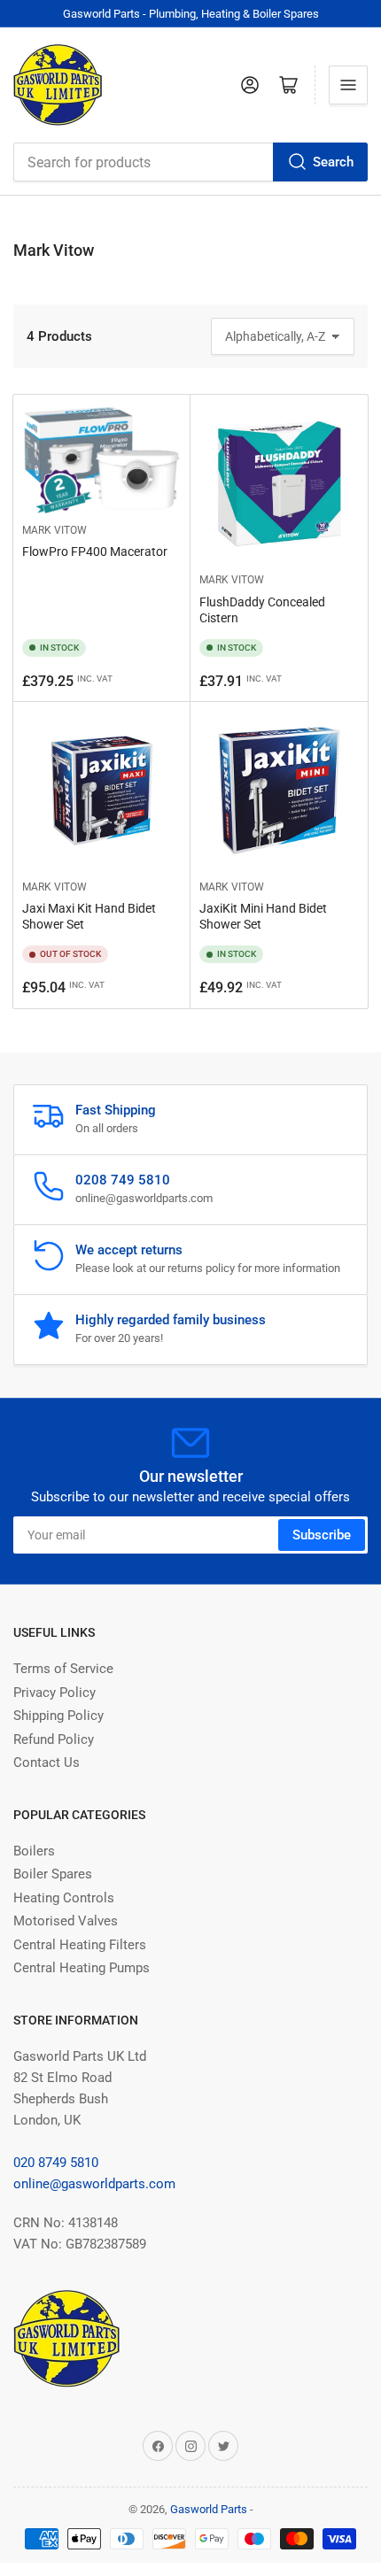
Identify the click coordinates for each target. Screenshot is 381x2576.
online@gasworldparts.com (94, 2184)
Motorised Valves (66, 1921)
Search (333, 162)
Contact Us (47, 1762)
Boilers (34, 1851)
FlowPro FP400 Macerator (95, 551)
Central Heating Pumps (82, 1968)
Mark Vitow (54, 530)
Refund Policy (54, 1739)
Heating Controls (64, 1898)
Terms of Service (63, 1669)
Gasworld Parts (209, 2509)
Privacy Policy (54, 1693)
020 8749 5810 (56, 2163)
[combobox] (190, 162)
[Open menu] (348, 85)
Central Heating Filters (80, 1945)
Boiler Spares (53, 1874)
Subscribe (322, 1535)
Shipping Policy (58, 1716)
